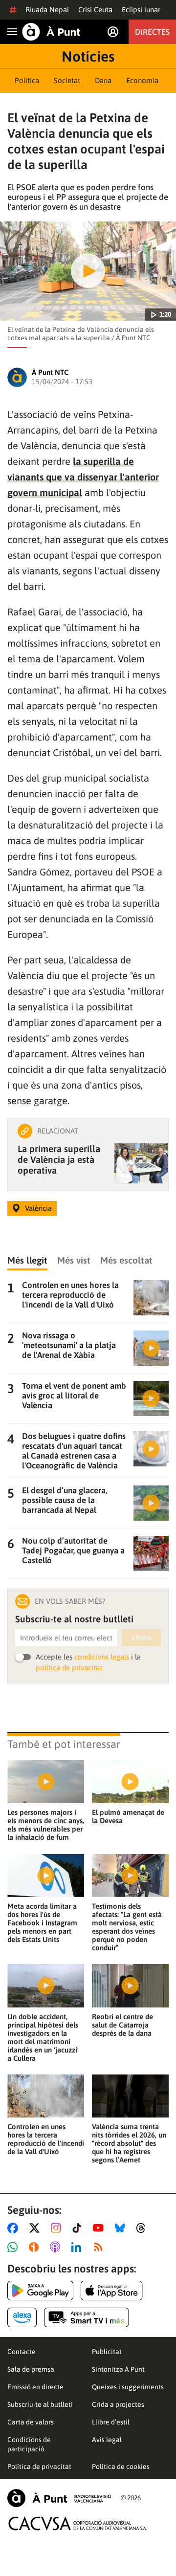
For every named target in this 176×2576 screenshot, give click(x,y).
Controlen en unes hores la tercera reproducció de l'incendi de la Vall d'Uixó (46, 2139)
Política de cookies (121, 2467)
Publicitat (107, 2352)
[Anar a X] (36, 2228)
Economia (142, 80)
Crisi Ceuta (95, 10)
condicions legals (102, 1657)
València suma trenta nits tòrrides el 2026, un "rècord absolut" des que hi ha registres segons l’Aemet (129, 2143)
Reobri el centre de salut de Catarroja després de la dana (122, 2025)
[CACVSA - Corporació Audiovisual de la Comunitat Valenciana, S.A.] (78, 2523)
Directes (152, 32)
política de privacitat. (70, 1668)
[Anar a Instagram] (58, 2228)
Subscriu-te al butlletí (40, 2404)
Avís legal (107, 2440)
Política (27, 80)
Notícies (88, 56)
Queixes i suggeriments (128, 2387)
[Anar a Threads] (143, 2228)
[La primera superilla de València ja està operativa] (141, 1163)
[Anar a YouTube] (100, 2228)
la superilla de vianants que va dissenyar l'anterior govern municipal (83, 477)
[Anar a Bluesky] (122, 2228)
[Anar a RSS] (100, 2247)
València (38, 1208)
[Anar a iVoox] (36, 2247)
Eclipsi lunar (141, 10)
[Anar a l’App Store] (112, 2291)
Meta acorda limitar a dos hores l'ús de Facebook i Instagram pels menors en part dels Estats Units (42, 1923)
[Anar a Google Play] (40, 2291)
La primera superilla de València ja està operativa (59, 1159)
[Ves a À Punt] (51, 32)
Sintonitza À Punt (118, 2369)
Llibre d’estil (111, 2422)
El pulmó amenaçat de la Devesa (128, 1816)
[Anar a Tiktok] (79, 2228)
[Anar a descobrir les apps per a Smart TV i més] (87, 2317)
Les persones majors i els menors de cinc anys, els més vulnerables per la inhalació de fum (46, 1825)
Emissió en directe (35, 2387)
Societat (67, 80)
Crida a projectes (118, 2404)
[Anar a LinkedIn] (78, 2247)
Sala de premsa (31, 2369)
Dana (103, 80)
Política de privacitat (39, 2467)
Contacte (22, 2352)
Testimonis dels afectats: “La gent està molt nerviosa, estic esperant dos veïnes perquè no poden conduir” (127, 1927)
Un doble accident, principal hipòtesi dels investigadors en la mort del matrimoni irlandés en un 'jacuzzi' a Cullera (43, 2037)
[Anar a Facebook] (15, 2228)
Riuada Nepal (47, 10)
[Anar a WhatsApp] (14, 2247)
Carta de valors (31, 2422)
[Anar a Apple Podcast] (57, 2247)
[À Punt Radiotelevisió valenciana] (59, 2498)
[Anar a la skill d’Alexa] (22, 2317)
